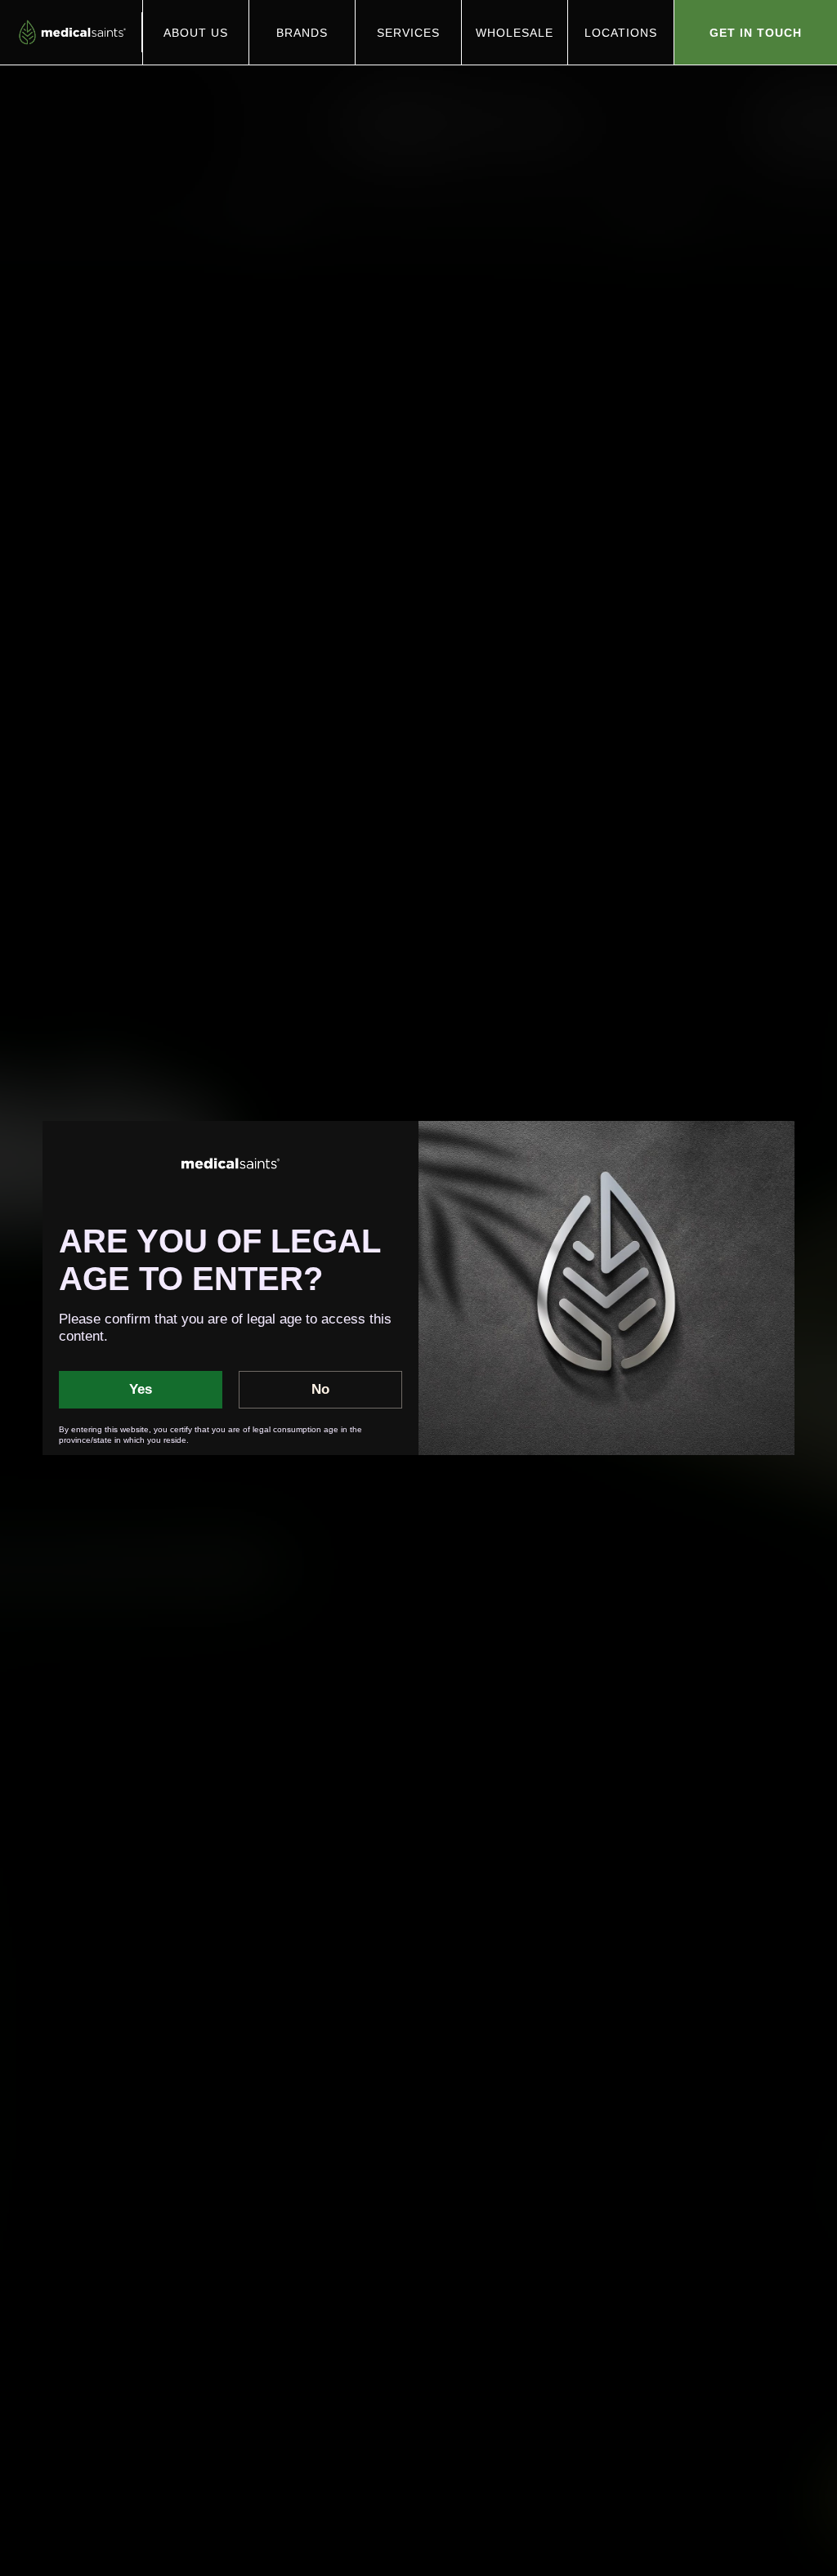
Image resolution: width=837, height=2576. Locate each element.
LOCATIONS (621, 33)
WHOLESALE (515, 33)
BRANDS (302, 33)
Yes (141, 1389)
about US (196, 33)
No (320, 1389)
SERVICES (408, 33)
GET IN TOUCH (756, 33)
